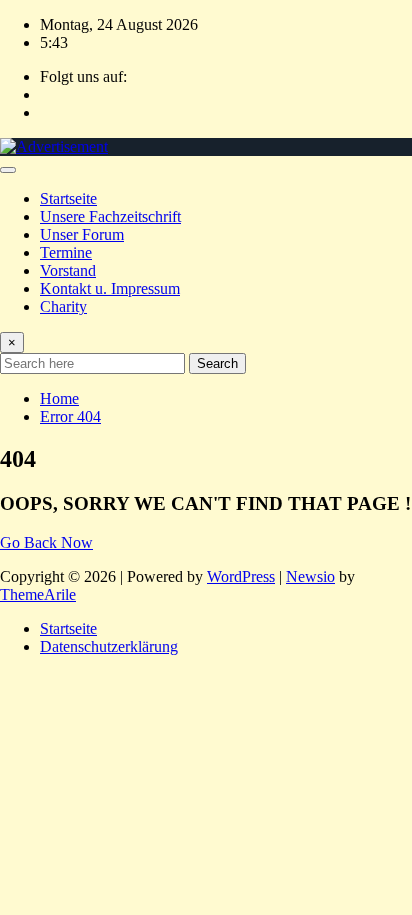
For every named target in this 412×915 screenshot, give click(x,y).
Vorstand (68, 270)
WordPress (241, 576)
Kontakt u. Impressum (110, 288)
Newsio (310, 576)
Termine (66, 252)
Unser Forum (82, 234)
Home (59, 398)
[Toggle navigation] (8, 170)
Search (217, 363)
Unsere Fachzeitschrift (110, 216)
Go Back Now (46, 542)
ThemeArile (38, 594)
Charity (63, 306)
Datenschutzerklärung (109, 646)
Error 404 (70, 416)
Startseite (68, 198)
